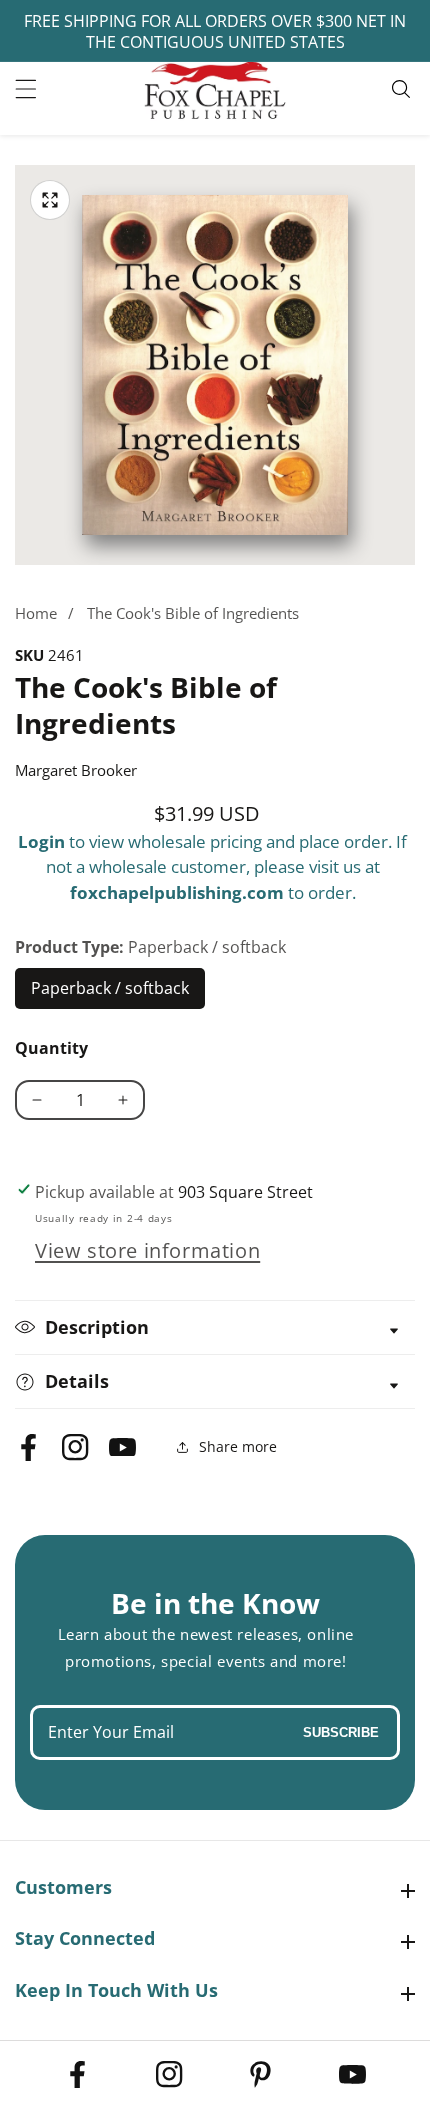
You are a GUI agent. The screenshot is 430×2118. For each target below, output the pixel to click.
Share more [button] (238, 1446)
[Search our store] (403, 89)
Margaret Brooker (76, 770)
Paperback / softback (110, 993)
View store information (147, 1250)
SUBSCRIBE (341, 1732)
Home (36, 613)
